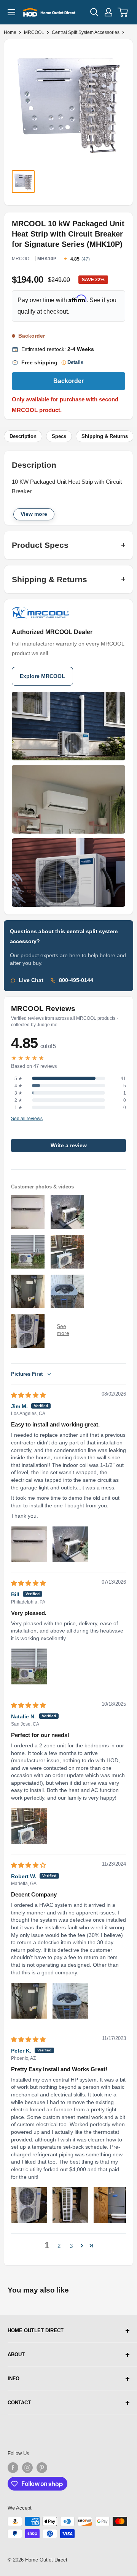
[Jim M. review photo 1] (29, 1544)
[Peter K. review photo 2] (70, 2205)
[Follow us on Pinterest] (42, 2468)
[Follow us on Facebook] (13, 2468)
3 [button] (71, 2246)
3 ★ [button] (18, 1093)
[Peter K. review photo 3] (112, 2205)
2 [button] (59, 2246)
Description (23, 436)
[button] (82, 2246)
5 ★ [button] (18, 1079)
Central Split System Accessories (86, 32)
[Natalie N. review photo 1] (29, 1826)
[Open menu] (11, 12)
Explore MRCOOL (42, 676)
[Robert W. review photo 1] (29, 2001)
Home (10, 32)
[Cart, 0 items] (123, 12)
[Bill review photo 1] (29, 1666)
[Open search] (94, 12)
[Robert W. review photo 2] (70, 2001)
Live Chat (31, 980)
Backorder (68, 381)
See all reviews (27, 1119)
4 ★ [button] (18, 1086)
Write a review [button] (69, 1146)
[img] (28, 1395)
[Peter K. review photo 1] (29, 2205)
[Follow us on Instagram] (27, 2468)
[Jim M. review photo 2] (70, 1544)
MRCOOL (34, 32)
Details (75, 362)
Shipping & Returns (105, 436)
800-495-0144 (76, 980)
